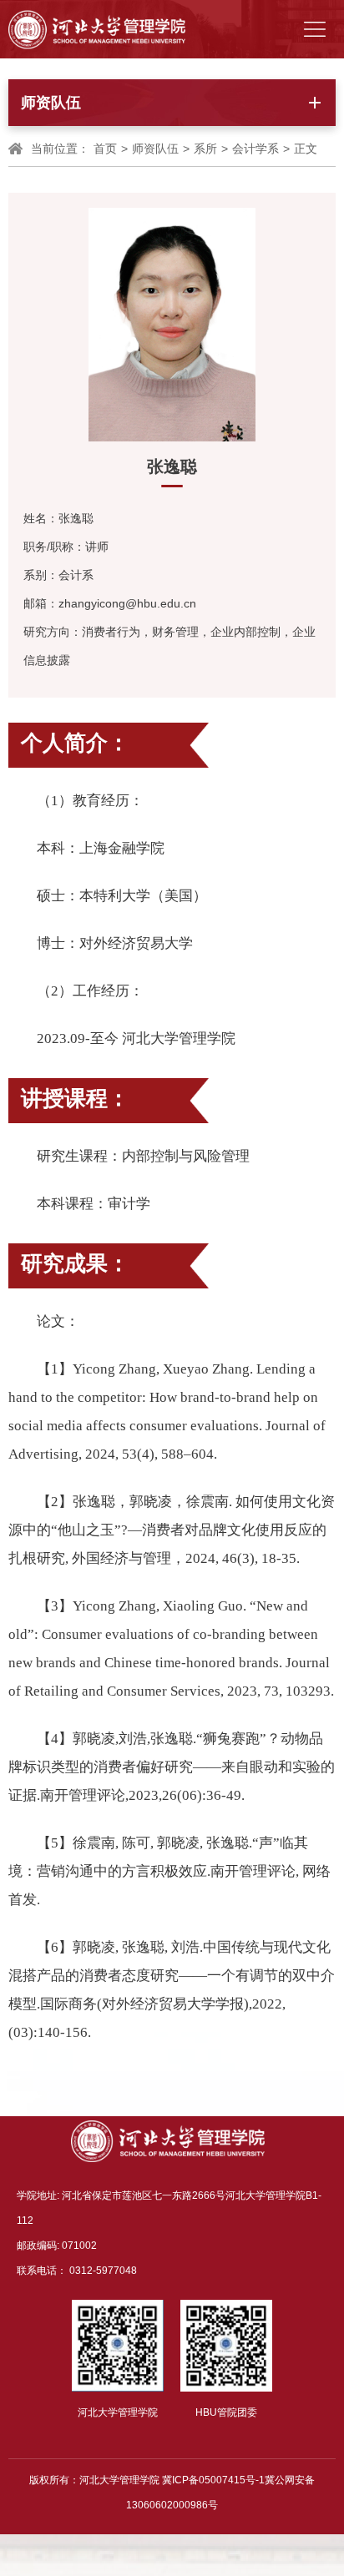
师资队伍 (155, 149)
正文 (306, 149)
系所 (205, 149)
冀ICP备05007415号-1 (213, 2480)
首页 (105, 149)
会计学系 (255, 149)
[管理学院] (97, 29)
